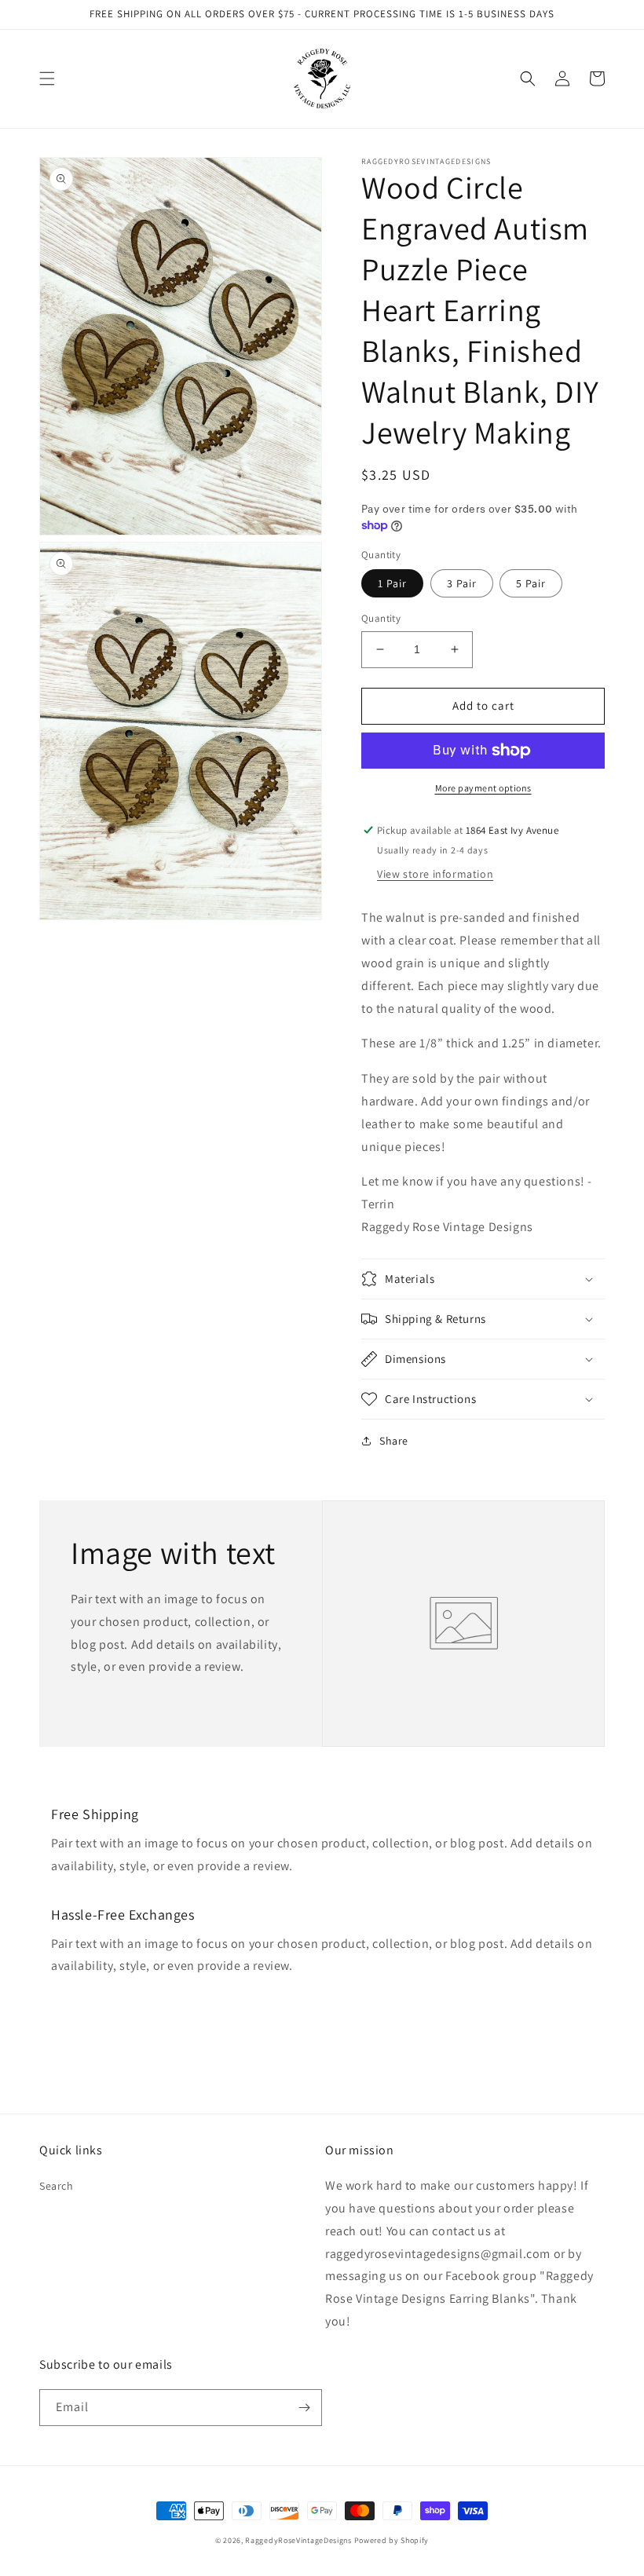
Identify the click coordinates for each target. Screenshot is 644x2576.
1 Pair (392, 583)
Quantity (381, 618)
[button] (47, 79)
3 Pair (462, 583)
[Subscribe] (304, 2408)
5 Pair (531, 583)
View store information (435, 874)
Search (57, 2186)
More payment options (483, 788)
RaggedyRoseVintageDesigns (298, 2540)
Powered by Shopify (392, 2540)
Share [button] (394, 1441)
